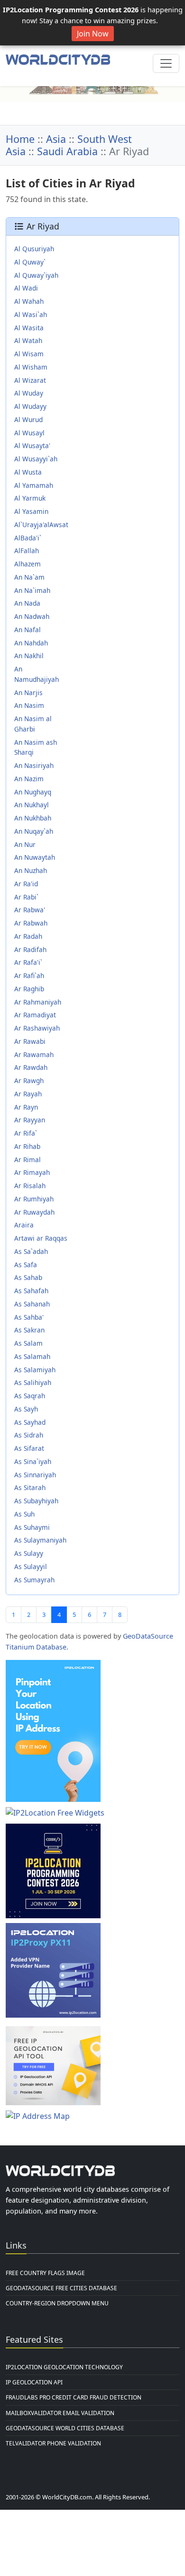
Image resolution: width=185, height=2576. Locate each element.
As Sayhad (30, 1422)
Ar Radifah (30, 949)
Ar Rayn (26, 1107)
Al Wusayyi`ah (36, 459)
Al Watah (28, 340)
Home (20, 139)
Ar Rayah (28, 1094)
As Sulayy (29, 1553)
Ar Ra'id (26, 884)
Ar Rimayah (32, 1172)
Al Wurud (28, 419)
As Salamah (32, 1356)
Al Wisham (31, 367)
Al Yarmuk (30, 498)
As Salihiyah (33, 1382)
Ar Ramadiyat (35, 1015)
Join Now (93, 34)
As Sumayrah (34, 1580)
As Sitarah (30, 1487)
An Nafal (28, 630)
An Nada (27, 603)
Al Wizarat (30, 380)
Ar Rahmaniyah (38, 1002)
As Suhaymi (32, 1527)
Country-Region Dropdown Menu (57, 2303)
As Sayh (26, 1409)
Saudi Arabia (67, 151)
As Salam (28, 1343)
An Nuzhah (31, 870)
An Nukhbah (33, 818)
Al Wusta (28, 472)
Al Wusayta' (32, 446)
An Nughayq (33, 792)
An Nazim (29, 779)
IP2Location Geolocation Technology (64, 2367)
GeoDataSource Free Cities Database (61, 2288)
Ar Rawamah (34, 1054)
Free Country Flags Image (45, 2273)
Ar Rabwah (31, 923)
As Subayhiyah (36, 1501)
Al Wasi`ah (31, 314)
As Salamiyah (35, 1370)
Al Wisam (29, 354)
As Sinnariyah (35, 1475)
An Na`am (29, 577)
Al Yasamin (31, 511)
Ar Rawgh (29, 1081)
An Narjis (28, 693)
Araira (24, 1225)
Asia (56, 139)
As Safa (26, 1265)
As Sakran (29, 1330)
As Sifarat (29, 1448)
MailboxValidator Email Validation (60, 2413)
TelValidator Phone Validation (53, 2443)
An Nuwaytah (35, 857)
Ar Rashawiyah (37, 1028)
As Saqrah (30, 1396)
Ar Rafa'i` (28, 962)
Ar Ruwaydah (34, 1212)
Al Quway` (30, 262)
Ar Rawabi (30, 1041)
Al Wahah (29, 301)
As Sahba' (29, 1317)
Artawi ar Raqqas (41, 1238)
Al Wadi (26, 288)
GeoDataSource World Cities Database (65, 2428)
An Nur (25, 844)
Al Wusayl (29, 433)
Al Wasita (29, 328)
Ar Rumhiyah (34, 1199)
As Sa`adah (31, 1251)
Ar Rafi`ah (29, 975)
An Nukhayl (32, 805)
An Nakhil (29, 656)
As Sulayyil (31, 1566)
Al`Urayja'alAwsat (41, 525)
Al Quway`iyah (36, 275)
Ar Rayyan (30, 1120)
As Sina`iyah (33, 1461)
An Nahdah (31, 643)
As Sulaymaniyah (40, 1540)
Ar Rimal (28, 1160)
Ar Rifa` (26, 1133)
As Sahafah (31, 1291)
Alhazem (28, 564)
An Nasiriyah (34, 765)
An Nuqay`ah (34, 831)
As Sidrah (29, 1435)
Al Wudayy (30, 406)
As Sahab (28, 1277)
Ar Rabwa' (30, 910)
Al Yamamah (34, 485)
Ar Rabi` (26, 897)
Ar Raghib (29, 989)
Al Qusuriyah (34, 249)
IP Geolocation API (34, 2382)
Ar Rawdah (31, 1067)
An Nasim (29, 705)
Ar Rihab (27, 1146)
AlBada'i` (28, 538)
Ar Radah (28, 936)
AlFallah (27, 551)
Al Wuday (29, 393)
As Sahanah (32, 1304)
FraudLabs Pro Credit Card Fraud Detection (74, 2397)
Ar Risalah (30, 1186)
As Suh (24, 1514)
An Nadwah (32, 616)
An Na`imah (32, 590)
